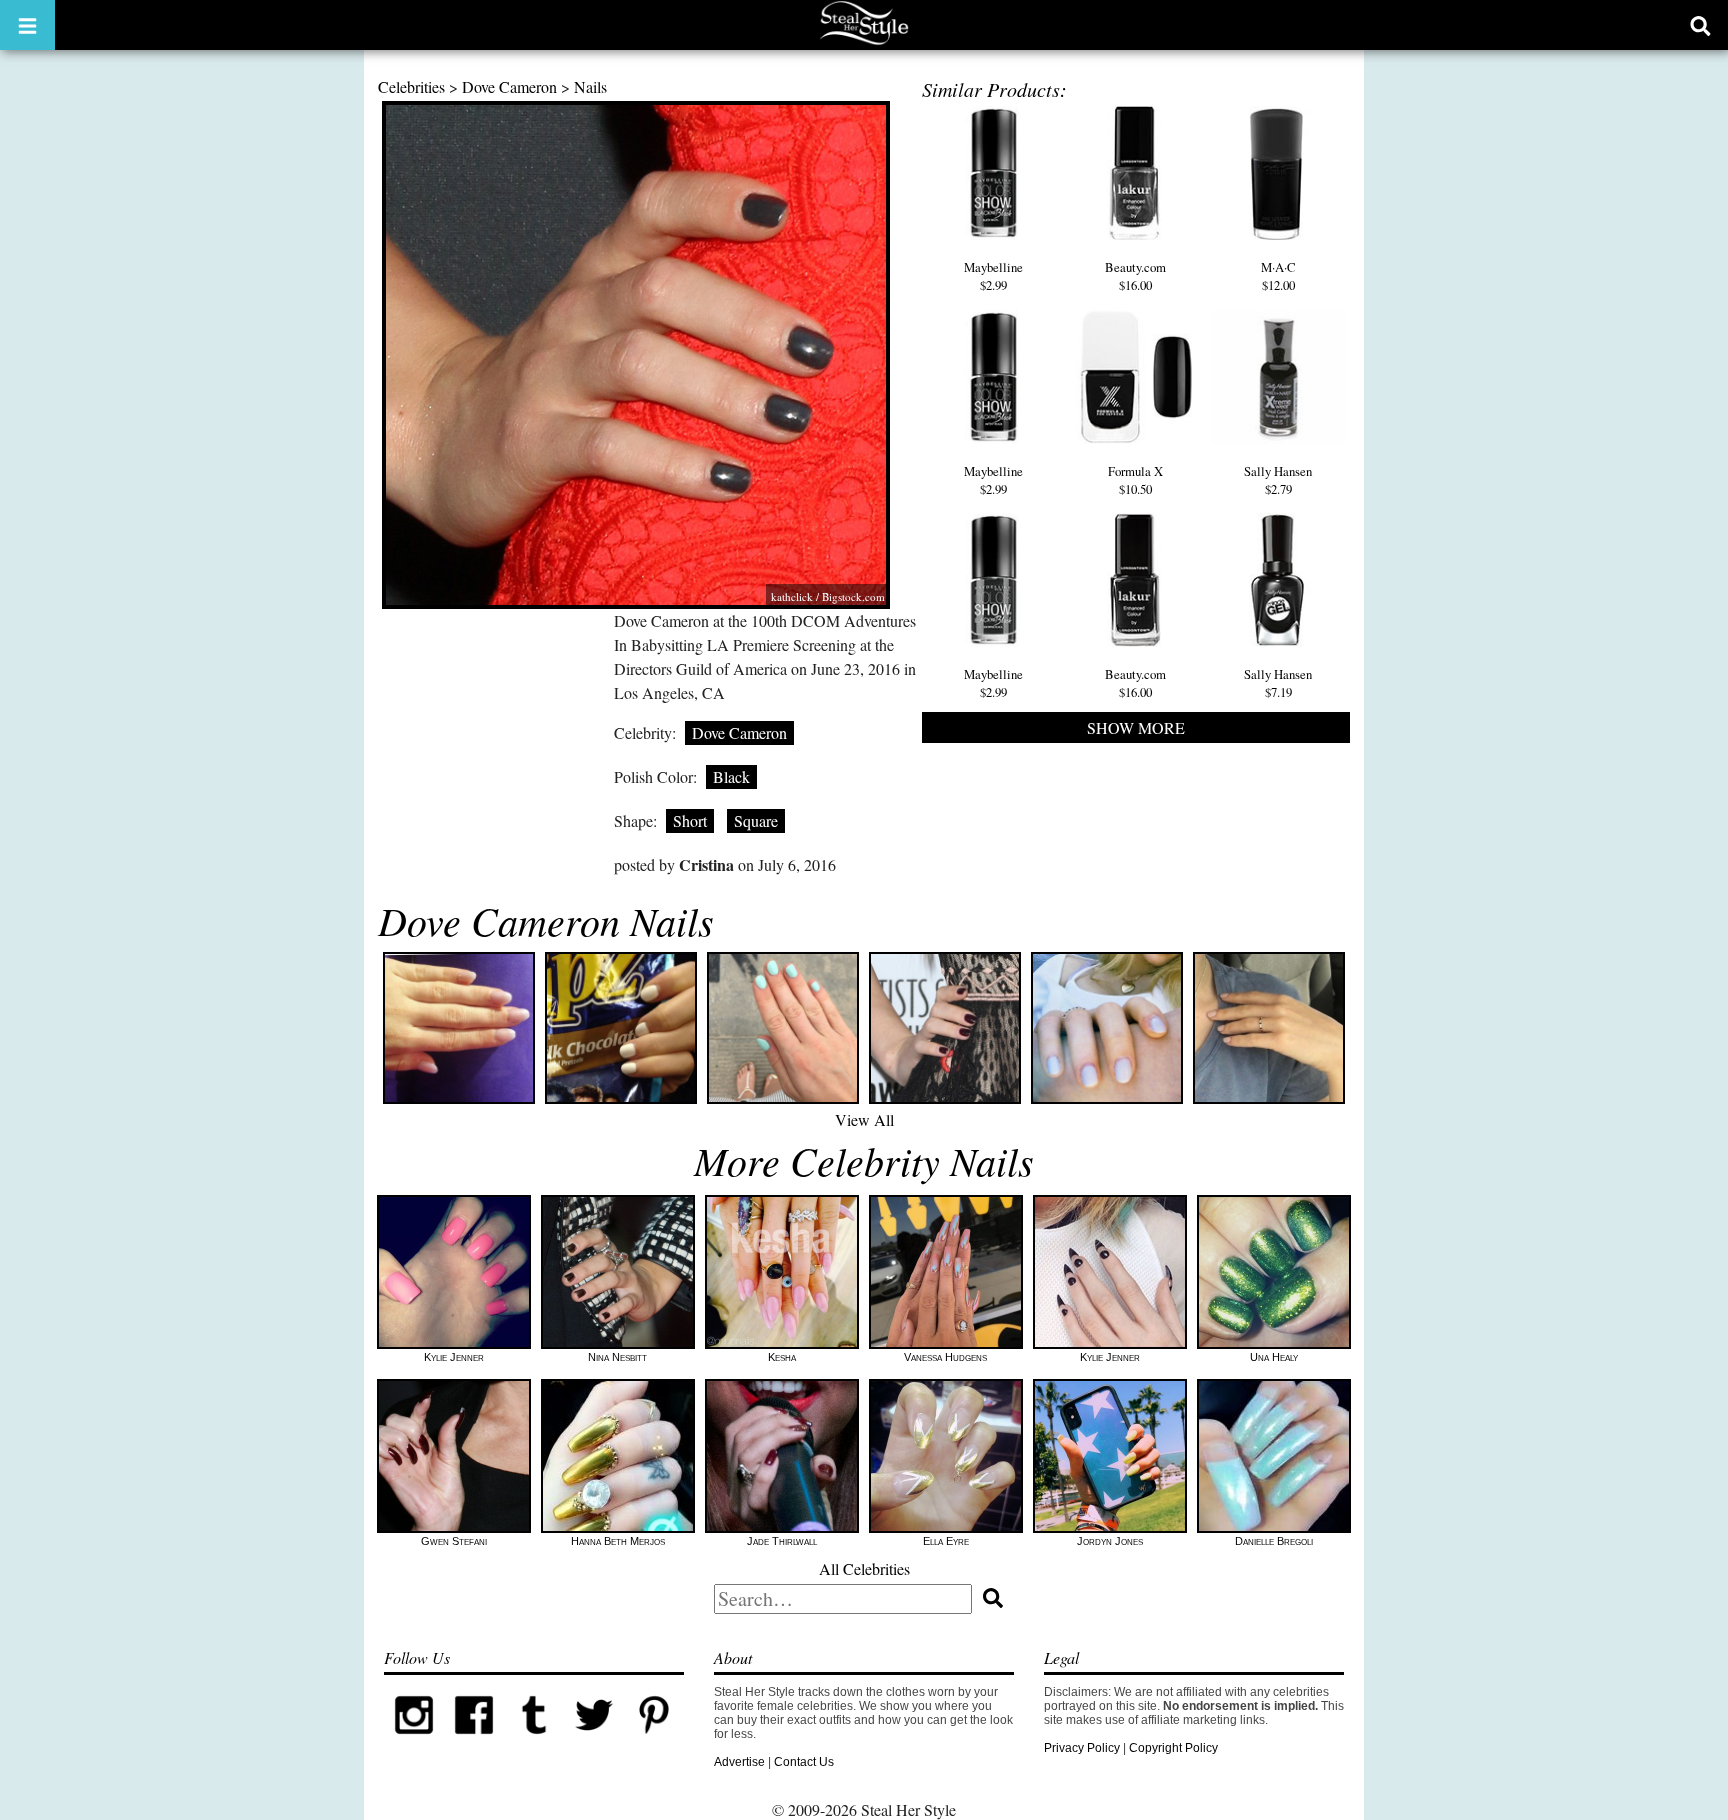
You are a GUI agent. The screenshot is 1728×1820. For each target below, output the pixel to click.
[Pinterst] (654, 1741)
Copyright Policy (1173, 1748)
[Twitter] (594, 1741)
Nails (590, 86)
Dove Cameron (509, 86)
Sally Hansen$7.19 (1278, 683)
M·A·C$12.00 (1278, 276)
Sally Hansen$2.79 (1278, 480)
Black (731, 776)
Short (690, 820)
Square (756, 820)
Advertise (739, 1762)
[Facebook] (474, 1741)
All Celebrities (864, 1568)
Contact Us (804, 1762)
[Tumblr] (534, 1741)
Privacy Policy (1082, 1748)
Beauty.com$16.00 (1135, 276)
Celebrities (411, 86)
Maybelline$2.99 (993, 276)
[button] (27, 25)
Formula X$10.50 (1135, 480)
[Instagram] (414, 1741)
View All (864, 1119)
